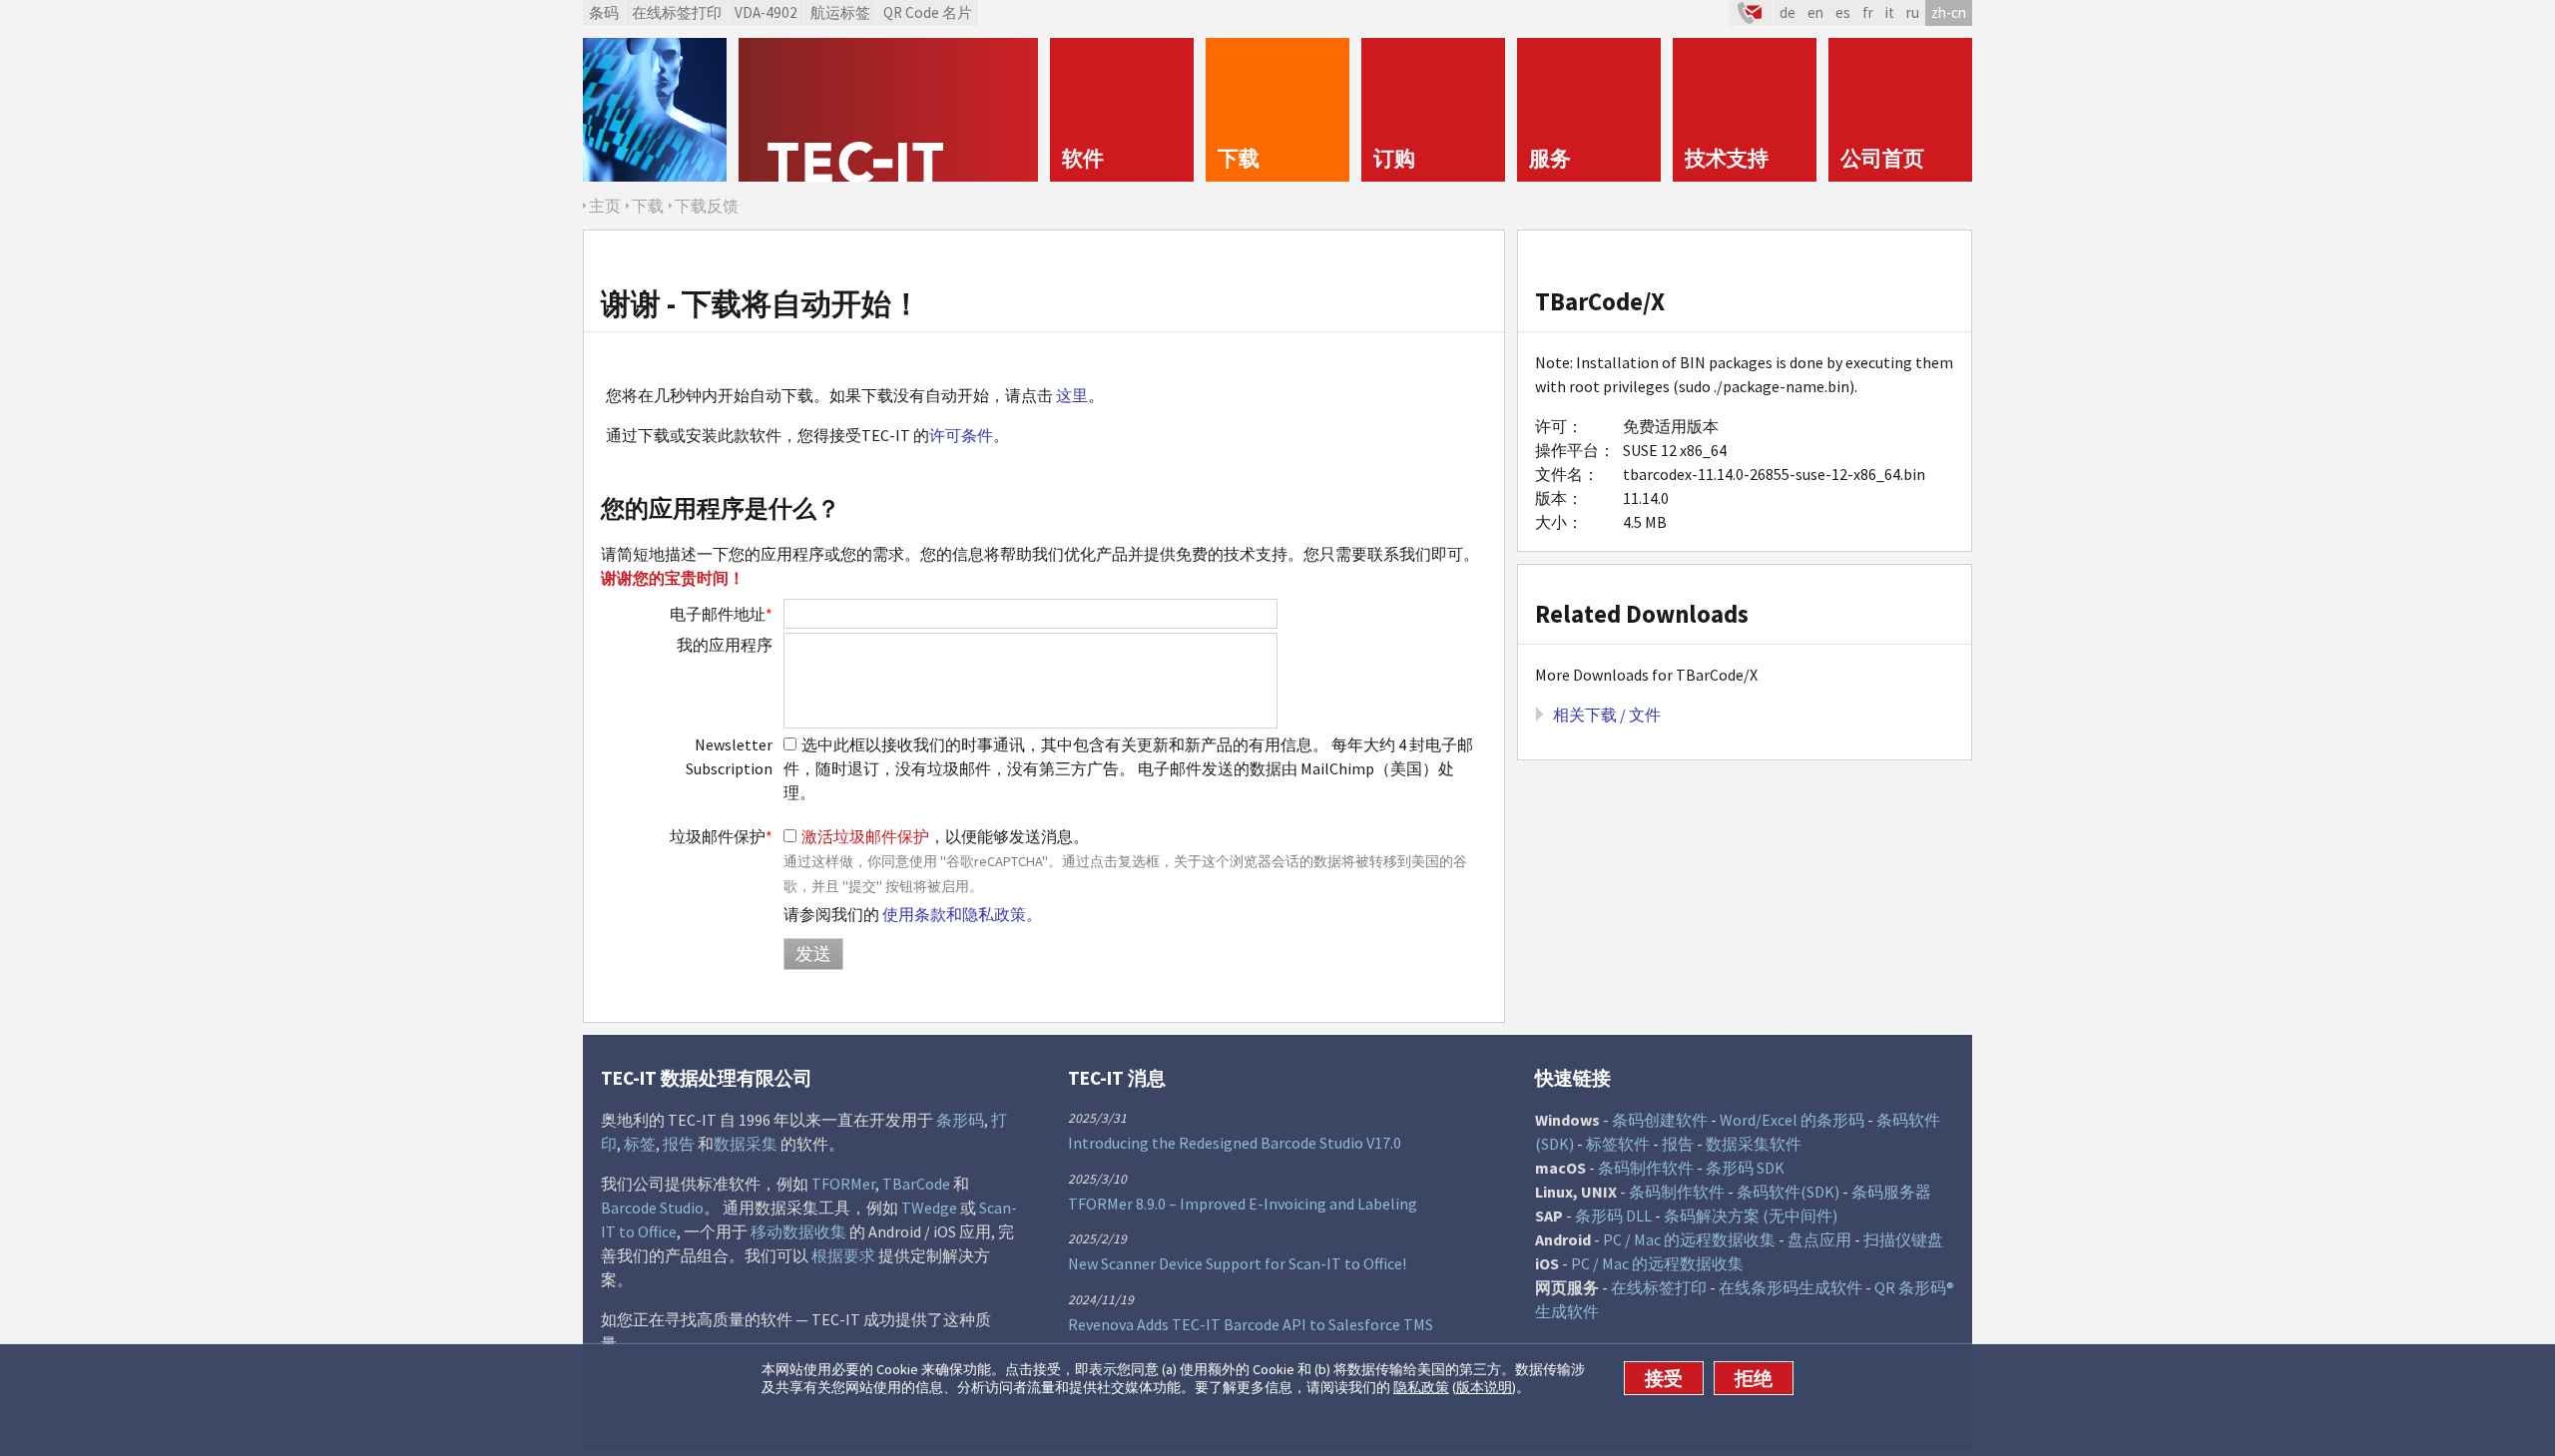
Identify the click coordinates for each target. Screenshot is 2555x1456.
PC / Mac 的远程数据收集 (1689, 1239)
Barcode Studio (652, 1208)
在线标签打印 (677, 12)
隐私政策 (1421, 1388)
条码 (604, 12)
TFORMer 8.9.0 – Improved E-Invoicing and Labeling (1243, 1204)
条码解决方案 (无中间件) (1751, 1215)
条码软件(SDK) (1788, 1192)
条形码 (960, 1120)
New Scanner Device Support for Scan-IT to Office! (1237, 1263)
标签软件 (1618, 1144)
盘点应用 (1819, 1239)
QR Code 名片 (928, 12)
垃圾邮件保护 (721, 836)
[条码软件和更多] (655, 110)
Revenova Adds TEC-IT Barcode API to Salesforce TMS (1251, 1324)
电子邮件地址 (721, 614)
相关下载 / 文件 (1607, 715)
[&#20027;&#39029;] (888, 110)
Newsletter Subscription (729, 756)
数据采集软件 (1754, 1144)
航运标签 (840, 12)
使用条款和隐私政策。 (962, 914)
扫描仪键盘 (1903, 1239)
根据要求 (843, 1255)
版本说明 (1484, 1388)
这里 (1072, 395)
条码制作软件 (1646, 1168)
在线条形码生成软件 (1790, 1287)
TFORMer (843, 1184)
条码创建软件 (1660, 1120)
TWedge (929, 1208)
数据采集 (746, 1144)
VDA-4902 (766, 12)
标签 (640, 1144)
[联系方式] (1751, 13)
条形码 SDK (1745, 1168)
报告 (679, 1144)
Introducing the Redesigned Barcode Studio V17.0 (1235, 1143)
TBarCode (916, 1184)
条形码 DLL (1613, 1215)
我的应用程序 (725, 645)
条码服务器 (1891, 1192)
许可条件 (961, 435)
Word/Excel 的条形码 (1792, 1120)
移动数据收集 (798, 1231)
